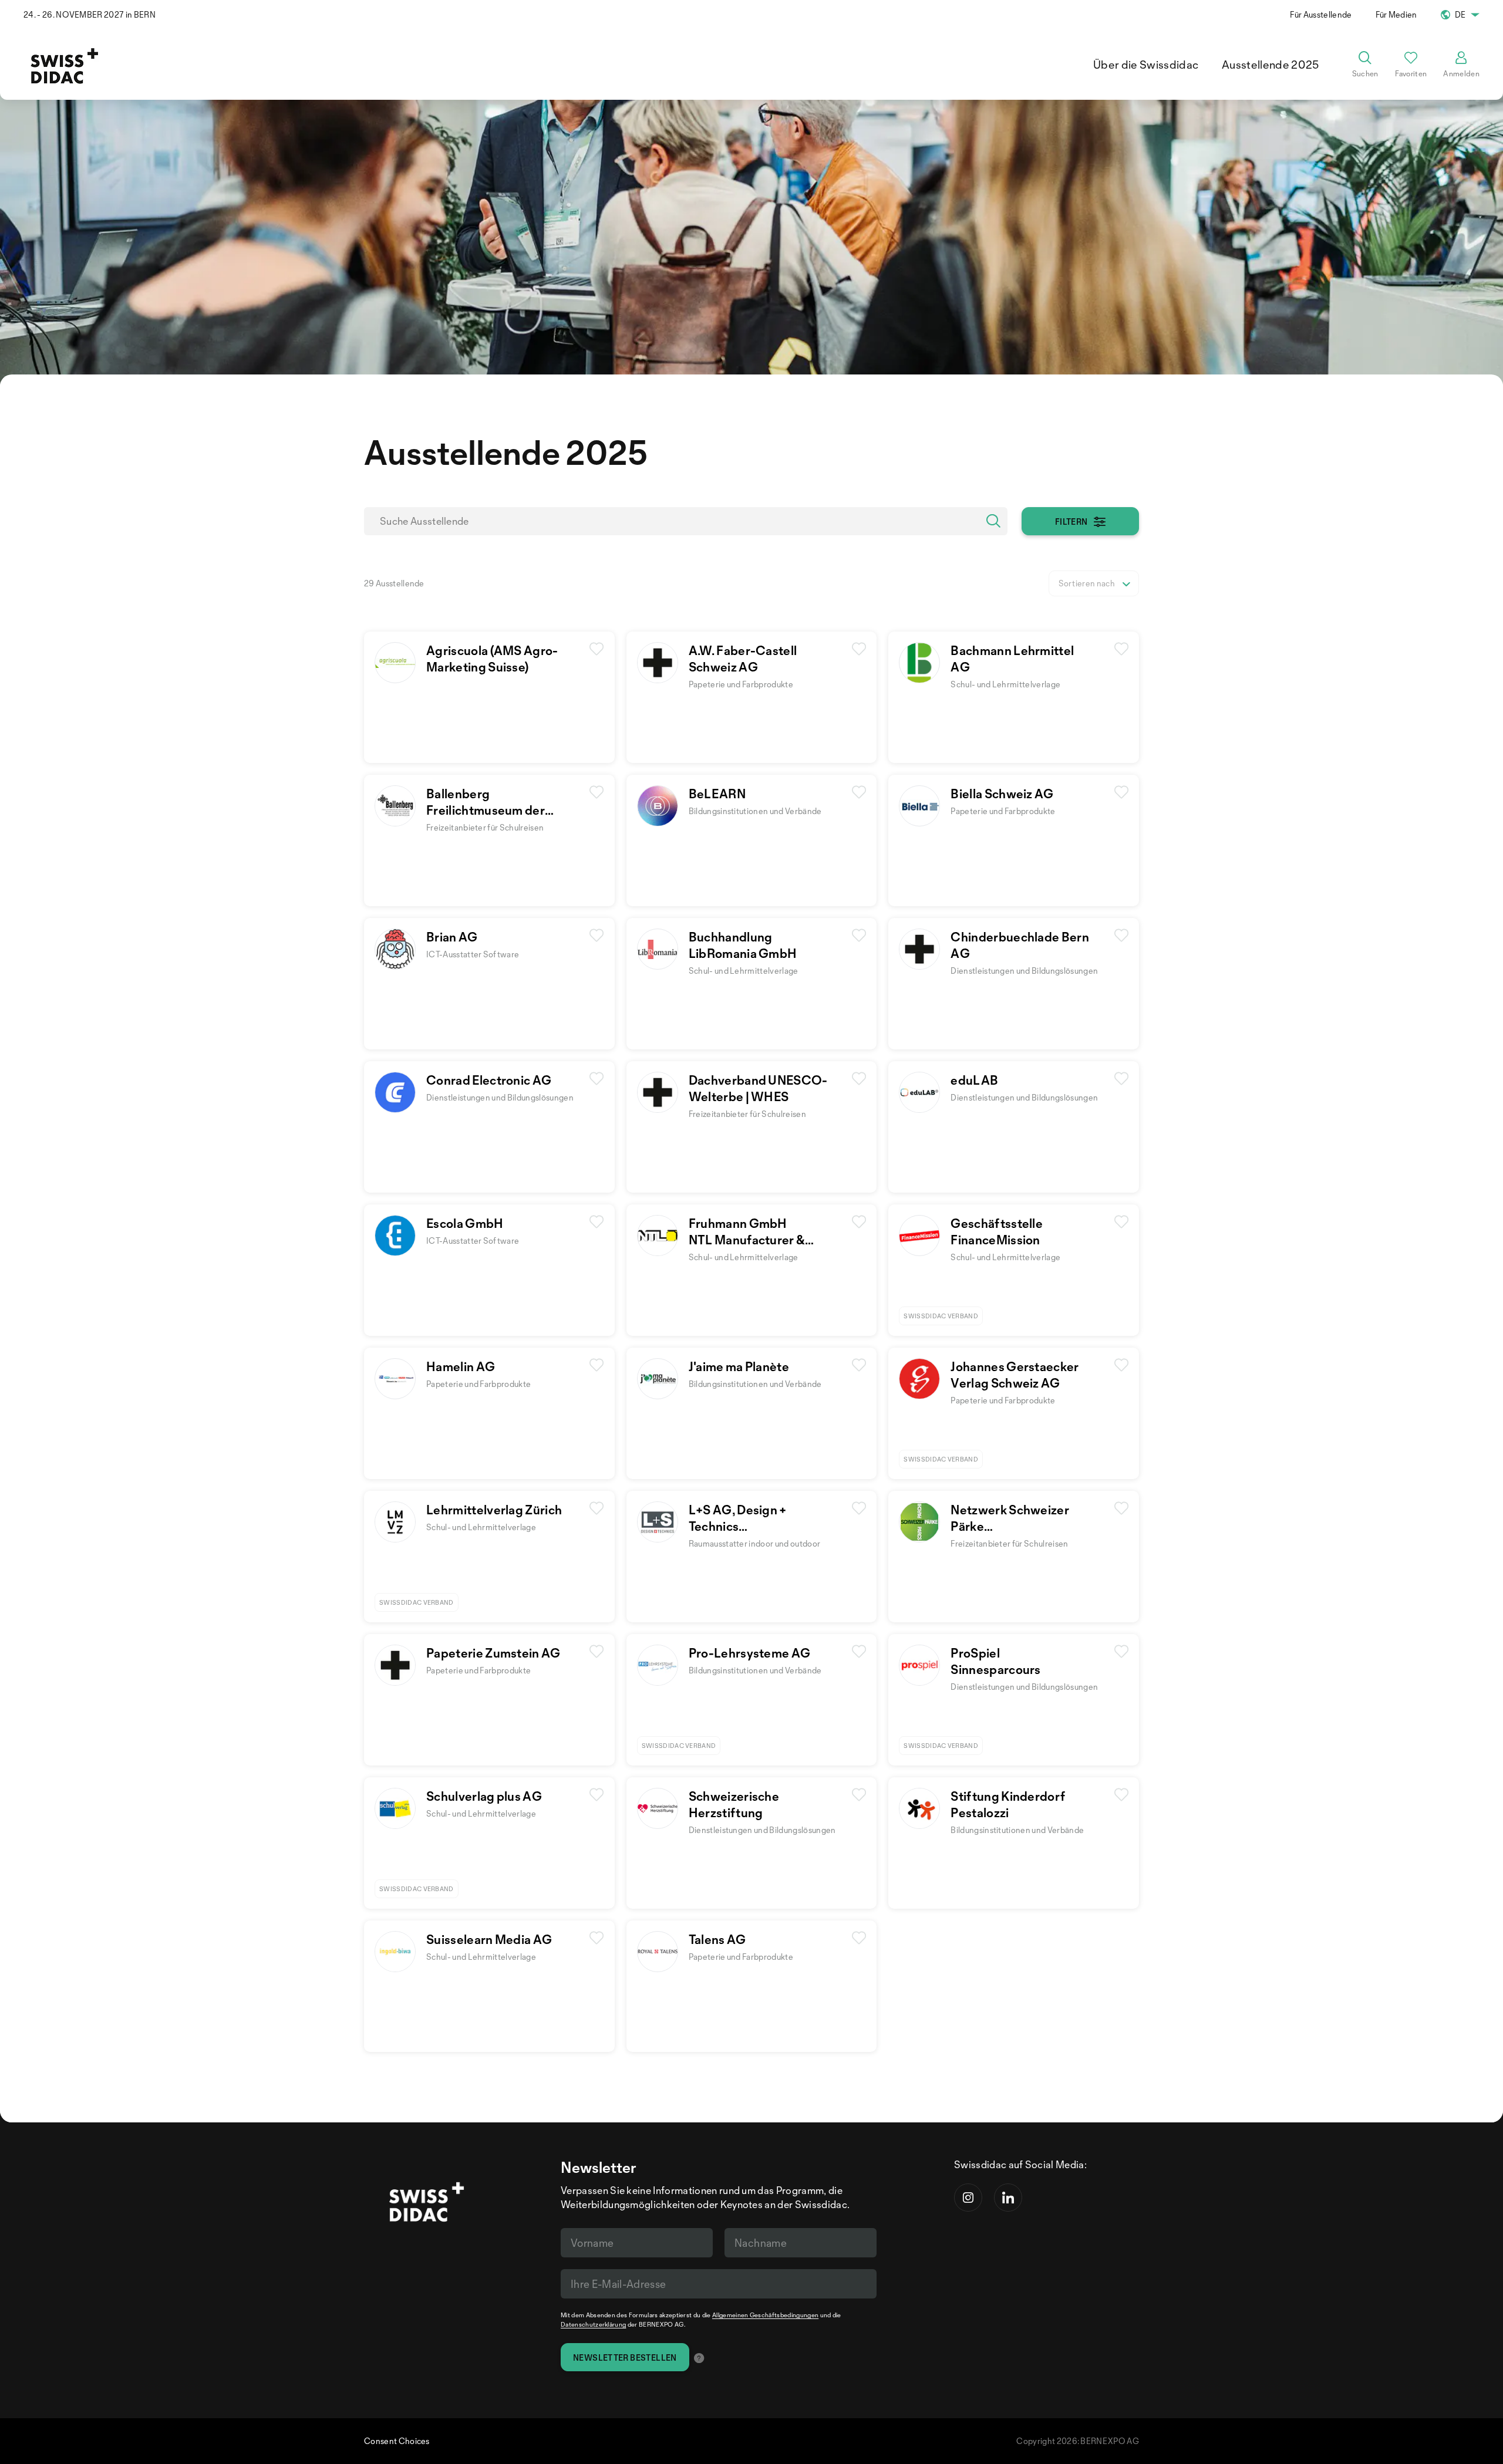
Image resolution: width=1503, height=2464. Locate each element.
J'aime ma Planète (739, 1366)
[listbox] (1094, 583)
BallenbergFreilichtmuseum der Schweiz (486, 810)
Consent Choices (397, 2441)
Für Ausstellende (1321, 14)
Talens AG (717, 1939)
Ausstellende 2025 (1270, 65)
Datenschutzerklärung (593, 2324)
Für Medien (1396, 14)
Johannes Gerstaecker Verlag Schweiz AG (1015, 1375)
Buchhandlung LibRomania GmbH (743, 945)
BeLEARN (717, 794)
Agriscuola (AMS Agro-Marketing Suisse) (492, 659)
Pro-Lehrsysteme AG (750, 1653)
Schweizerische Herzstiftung (734, 1804)
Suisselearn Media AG (489, 1939)
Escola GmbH (465, 1223)
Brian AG (452, 937)
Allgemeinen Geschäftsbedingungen (765, 2315)
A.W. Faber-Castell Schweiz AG (743, 659)
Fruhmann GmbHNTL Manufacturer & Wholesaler (747, 1240)
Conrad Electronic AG (489, 1080)
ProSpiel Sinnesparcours (995, 1661)
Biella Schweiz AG (1002, 794)
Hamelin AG (461, 1366)
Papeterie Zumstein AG (493, 1653)
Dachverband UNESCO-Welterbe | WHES (758, 1088)
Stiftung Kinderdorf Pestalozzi (1008, 1804)
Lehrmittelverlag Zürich (494, 1510)
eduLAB (974, 1080)
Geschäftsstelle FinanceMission (997, 1231)
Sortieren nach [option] (1087, 583)
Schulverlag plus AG (484, 1796)
